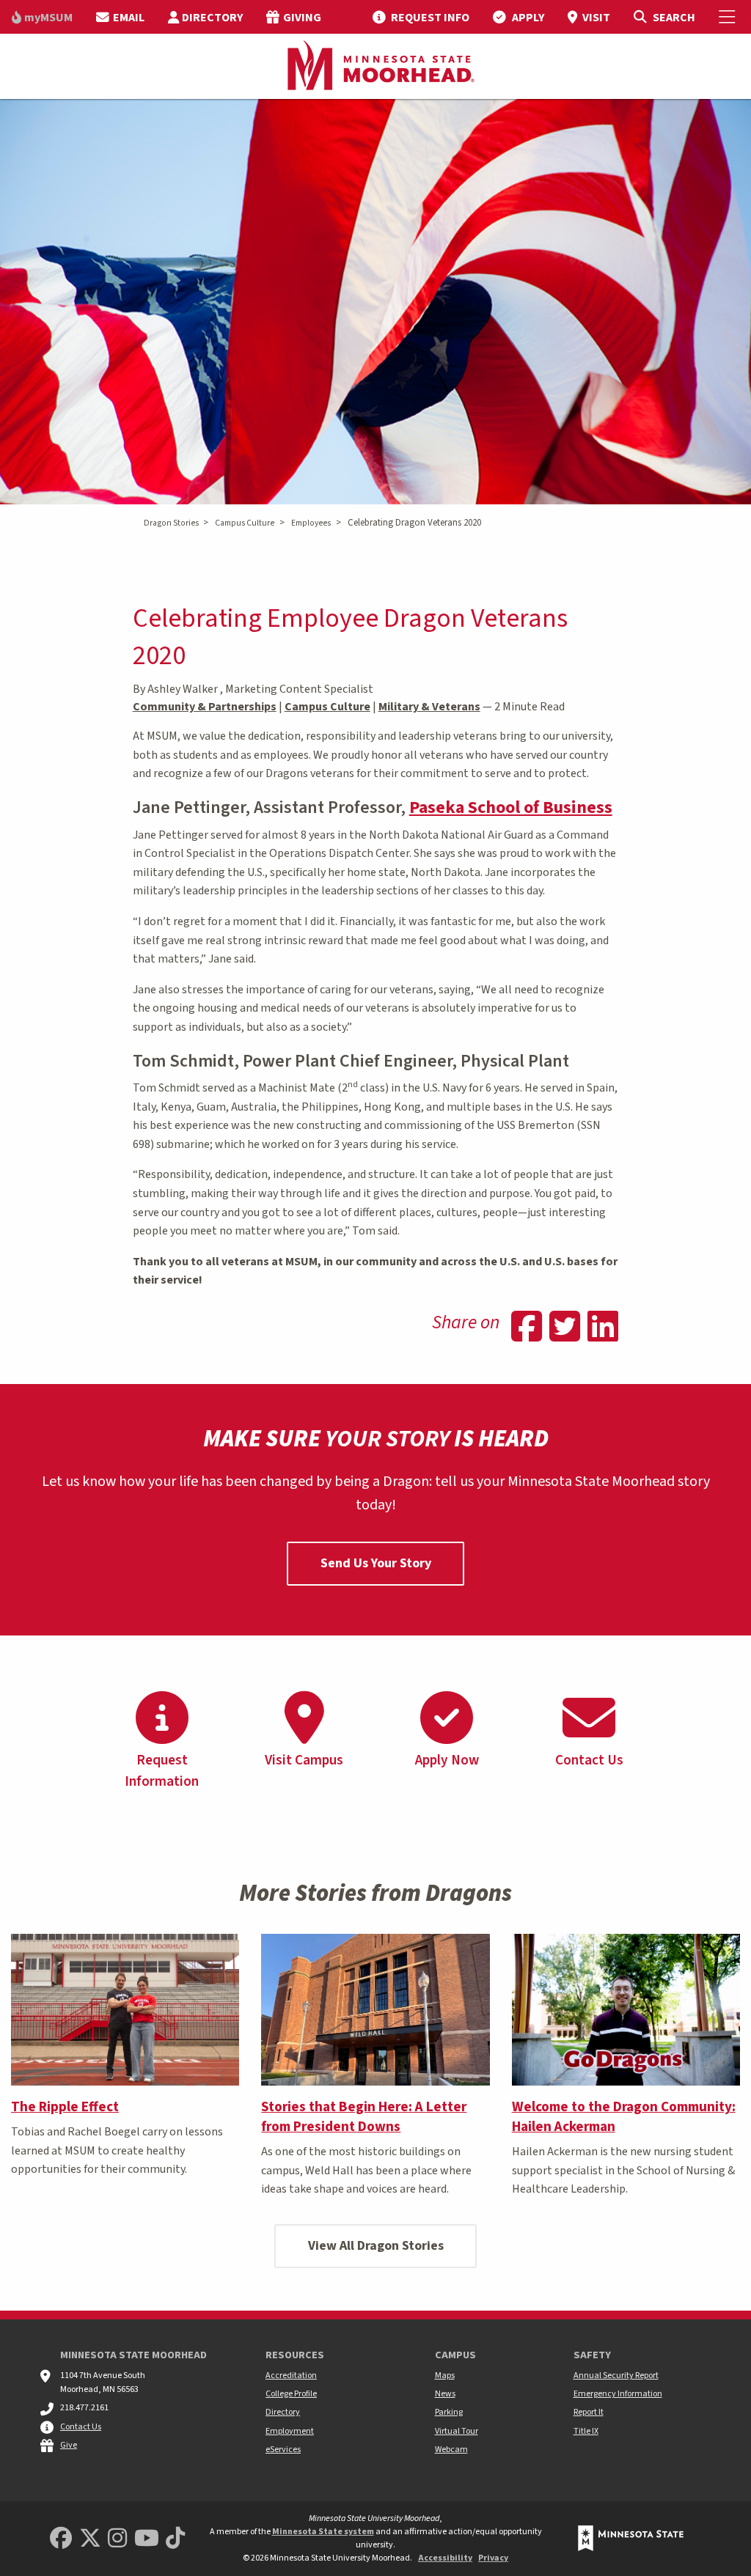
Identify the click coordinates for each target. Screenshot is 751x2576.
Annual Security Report (616, 2376)
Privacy (493, 2558)
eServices (283, 2450)
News (445, 2394)
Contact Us (81, 2427)
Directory (283, 2412)
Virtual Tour (457, 2431)
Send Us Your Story (376, 1563)
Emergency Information (618, 2394)
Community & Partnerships (205, 707)
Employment (290, 2431)
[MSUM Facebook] (61, 2539)
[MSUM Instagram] (117, 2539)
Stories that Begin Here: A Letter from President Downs (364, 2117)
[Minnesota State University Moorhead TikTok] (175, 2539)
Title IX (586, 2431)
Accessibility (445, 2558)
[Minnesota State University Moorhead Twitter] (90, 2539)
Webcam (451, 2450)
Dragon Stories (171, 523)
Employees (311, 523)
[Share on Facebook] (527, 1328)
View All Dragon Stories (376, 2246)
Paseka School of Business (511, 807)
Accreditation (291, 2376)
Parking (449, 2412)
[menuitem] (42, 17)
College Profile (291, 2394)
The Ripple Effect (65, 2107)
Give (69, 2445)
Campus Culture (245, 523)
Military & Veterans (429, 707)
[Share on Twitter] (565, 1328)
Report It (589, 2412)
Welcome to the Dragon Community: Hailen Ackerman (624, 2117)
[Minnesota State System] (631, 2538)
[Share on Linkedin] (603, 1328)
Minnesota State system (323, 2532)
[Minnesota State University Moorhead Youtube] (147, 2539)
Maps (445, 2376)
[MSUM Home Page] (375, 67)
